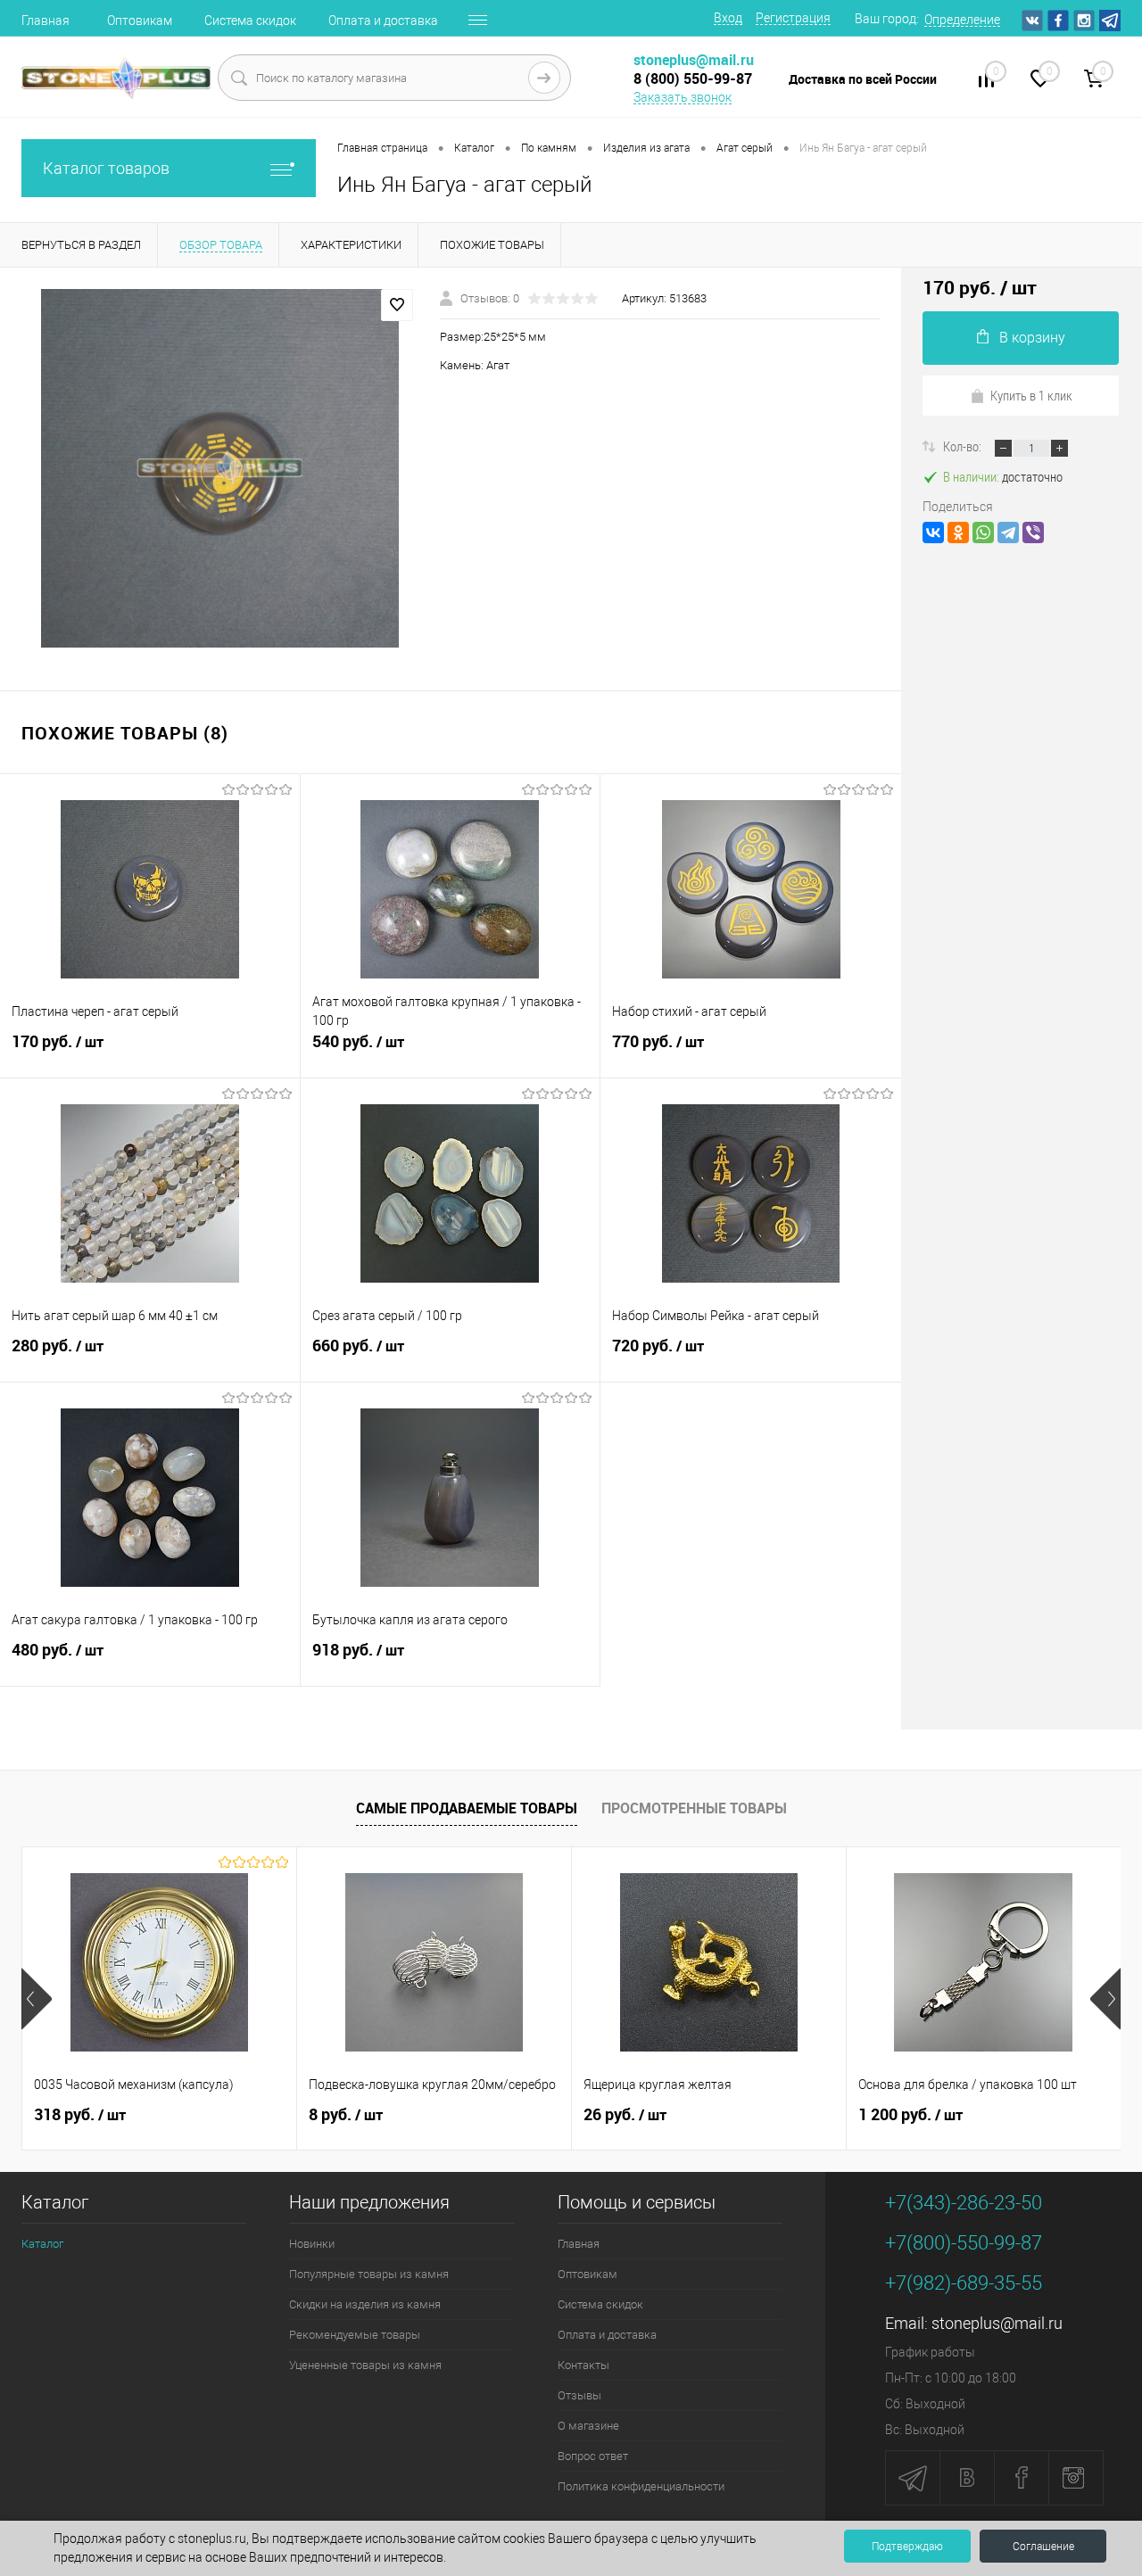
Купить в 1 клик (1031, 395)
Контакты (583, 2365)
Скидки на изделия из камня (365, 2304)
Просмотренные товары (694, 1808)
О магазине (588, 2426)
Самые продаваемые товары (467, 1808)
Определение (962, 20)
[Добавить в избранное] (397, 305)
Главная (46, 21)
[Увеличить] (220, 468)
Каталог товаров (106, 168)
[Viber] (1033, 533)
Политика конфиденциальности (641, 2486)
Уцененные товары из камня (365, 2365)
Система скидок (250, 21)
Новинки (312, 2244)
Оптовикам (140, 21)
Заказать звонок (683, 97)
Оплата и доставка (383, 21)
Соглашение (1043, 2547)
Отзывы (579, 2395)
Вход (728, 18)
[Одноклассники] (958, 533)
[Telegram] (1008, 533)
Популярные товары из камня (369, 2274)
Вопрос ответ (593, 2456)
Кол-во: (964, 446)
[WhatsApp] (983, 533)
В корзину (1032, 338)
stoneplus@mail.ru (997, 2323)
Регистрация (793, 18)
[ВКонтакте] (933, 533)
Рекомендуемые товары (355, 2335)
